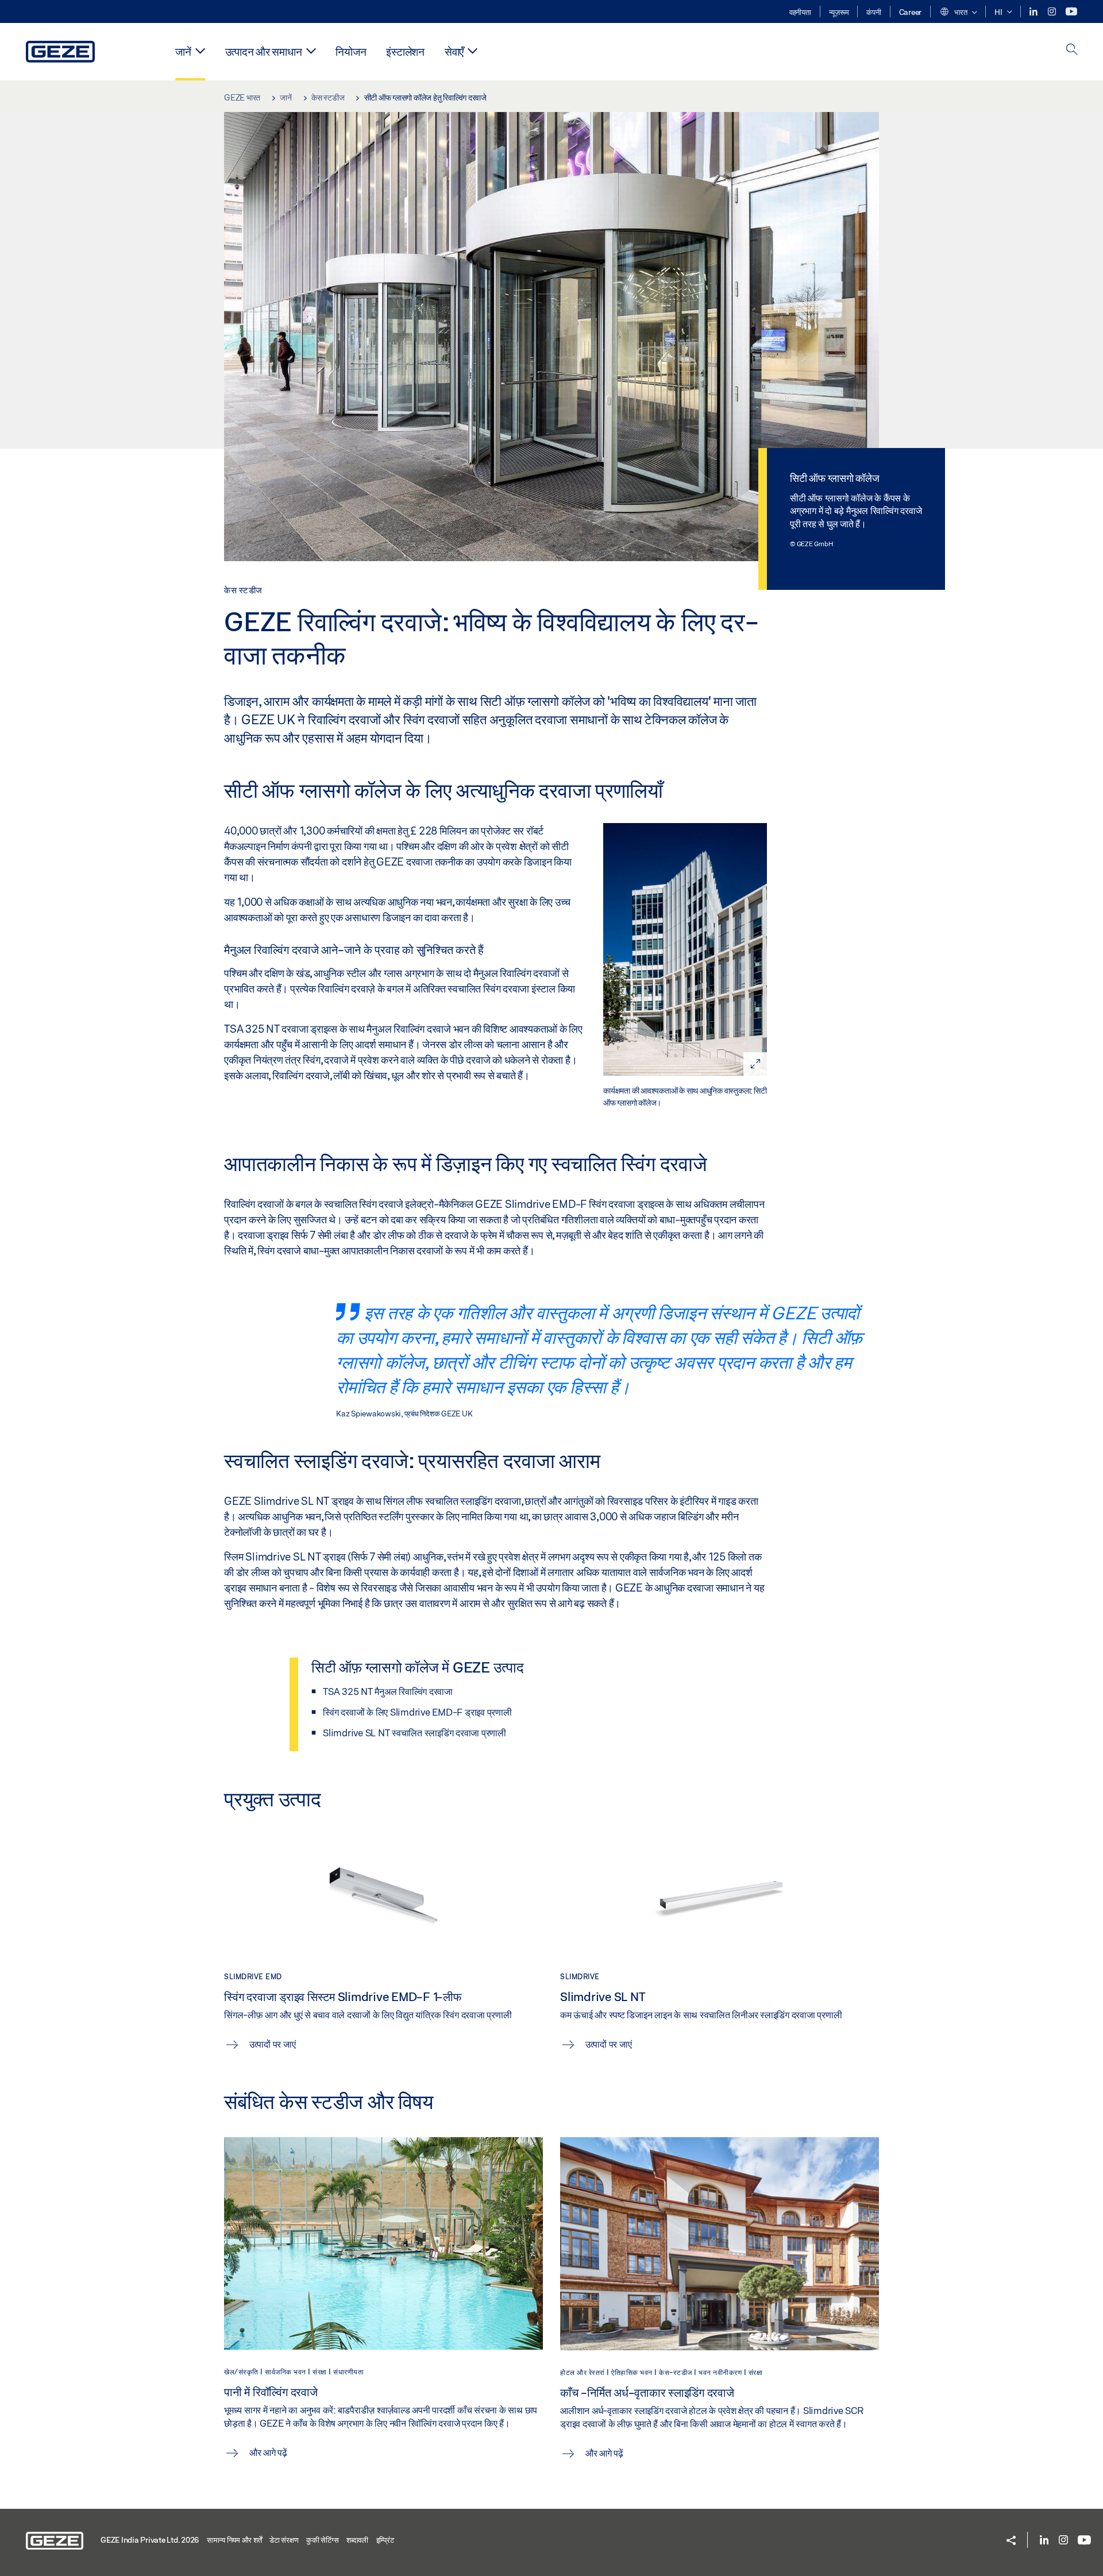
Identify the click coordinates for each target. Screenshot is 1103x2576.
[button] (958, 13)
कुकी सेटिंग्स (322, 2540)
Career (911, 12)
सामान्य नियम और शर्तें (234, 2540)
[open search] (1072, 50)
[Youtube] (1071, 12)
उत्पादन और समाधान (264, 51)
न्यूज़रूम (839, 12)
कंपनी (873, 12)
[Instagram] (1053, 12)
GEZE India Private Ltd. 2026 (150, 2540)
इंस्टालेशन (405, 51)
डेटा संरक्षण (284, 2540)
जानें (183, 51)
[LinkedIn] (1034, 12)
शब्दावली (357, 2540)
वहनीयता (800, 12)
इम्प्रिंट (385, 2540)
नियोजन (351, 51)
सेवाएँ (454, 51)
